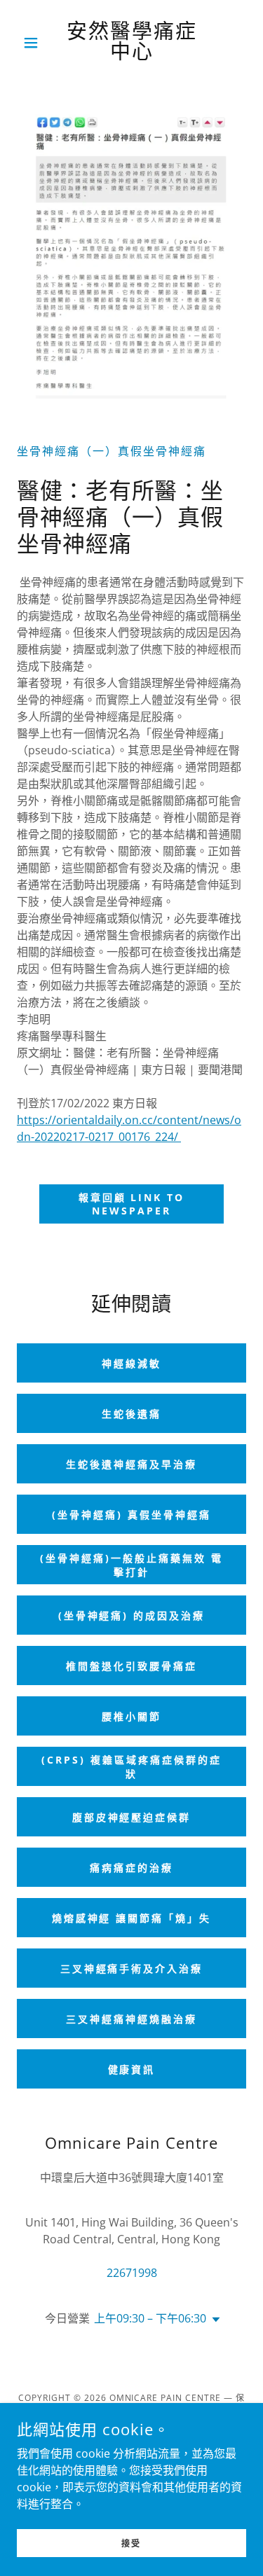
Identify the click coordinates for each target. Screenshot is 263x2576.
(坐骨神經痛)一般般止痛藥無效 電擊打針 (131, 1565)
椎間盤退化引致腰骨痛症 (131, 1666)
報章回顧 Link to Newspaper (132, 1204)
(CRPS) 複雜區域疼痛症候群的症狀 (131, 1767)
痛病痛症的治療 (131, 1868)
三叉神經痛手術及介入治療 (132, 1968)
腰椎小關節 (131, 1716)
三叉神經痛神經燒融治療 (131, 2019)
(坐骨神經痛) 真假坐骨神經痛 (131, 1515)
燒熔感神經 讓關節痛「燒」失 (132, 1918)
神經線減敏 (131, 1363)
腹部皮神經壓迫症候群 (132, 1817)
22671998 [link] (132, 2273)
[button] (34, 43)
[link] (131, 43)
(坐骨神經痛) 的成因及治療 (132, 1615)
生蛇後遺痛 (131, 1414)
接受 (131, 2543)
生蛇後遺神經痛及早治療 (131, 1464)
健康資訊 (132, 2069)
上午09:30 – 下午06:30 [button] (150, 2318)
